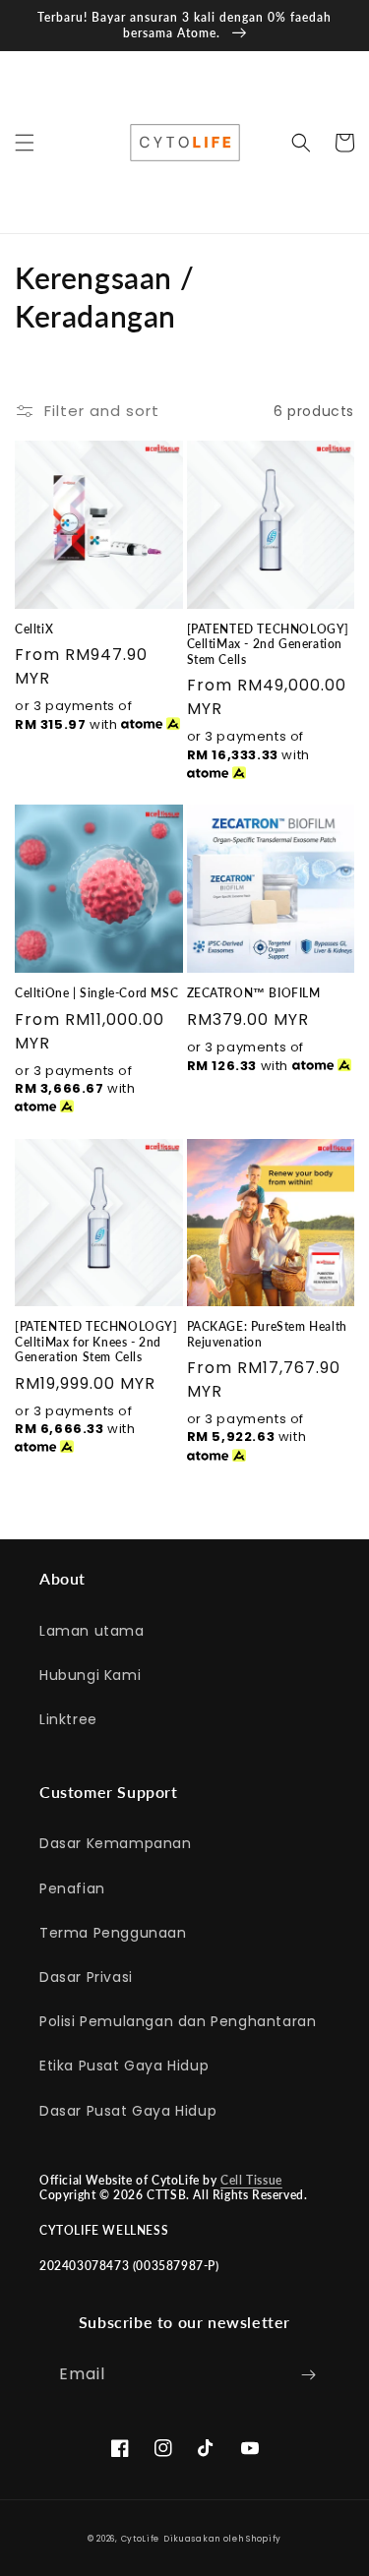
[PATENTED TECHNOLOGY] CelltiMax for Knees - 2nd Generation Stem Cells (96, 1342)
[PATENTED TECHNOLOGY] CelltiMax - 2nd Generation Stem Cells (269, 644)
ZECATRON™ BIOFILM (254, 993)
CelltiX (34, 629)
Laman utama (92, 1631)
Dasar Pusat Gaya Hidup (128, 2111)
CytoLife (141, 2539)
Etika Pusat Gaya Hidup (124, 2066)
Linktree (68, 1719)
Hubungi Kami (90, 1675)
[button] (25, 143)
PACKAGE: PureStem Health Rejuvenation (267, 1334)
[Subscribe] (308, 2375)
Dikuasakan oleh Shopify (222, 2539)
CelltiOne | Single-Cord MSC (96, 993)
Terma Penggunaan (113, 1933)
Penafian (72, 1888)
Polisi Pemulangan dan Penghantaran (178, 2021)
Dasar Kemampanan (116, 1843)
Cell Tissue (251, 2180)
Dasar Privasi (86, 1977)
